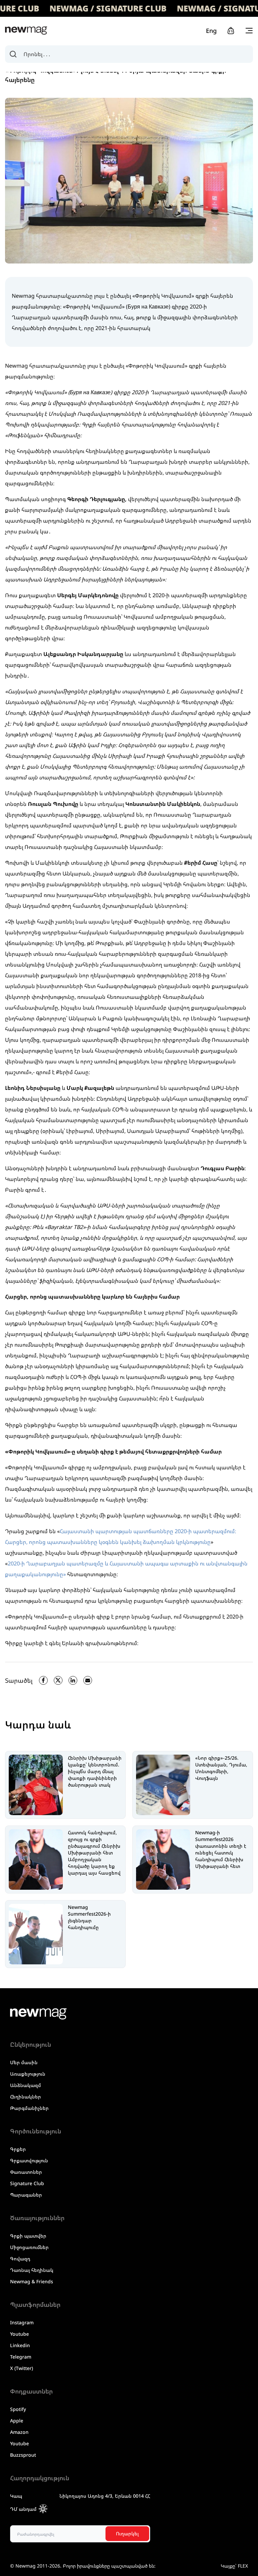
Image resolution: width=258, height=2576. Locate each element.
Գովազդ (20, 2259)
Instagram (22, 2322)
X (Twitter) (21, 2368)
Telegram (21, 2357)
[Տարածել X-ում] (58, 1680)
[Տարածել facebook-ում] (43, 1680)
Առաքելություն (28, 2074)
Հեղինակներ (26, 2097)
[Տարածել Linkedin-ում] (73, 1680)
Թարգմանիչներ (29, 2108)
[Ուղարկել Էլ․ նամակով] (88, 1680)
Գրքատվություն (29, 2160)
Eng (211, 31)
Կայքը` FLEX (234, 2566)
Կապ (16, 2496)
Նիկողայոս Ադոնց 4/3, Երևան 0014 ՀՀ (105, 2496)
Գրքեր (18, 2149)
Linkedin (20, 2345)
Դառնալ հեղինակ (32, 2270)
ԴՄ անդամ (23, 2509)
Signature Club (27, 2183)
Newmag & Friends (32, 2281)
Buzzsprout (23, 2455)
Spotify (18, 2409)
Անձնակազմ (26, 2085)
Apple (17, 2421)
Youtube (19, 2334)
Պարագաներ (26, 2195)
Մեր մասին (24, 2062)
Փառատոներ (26, 2172)
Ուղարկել (127, 2533)
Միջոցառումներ (29, 2247)
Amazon (19, 2432)
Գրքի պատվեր (28, 2236)
